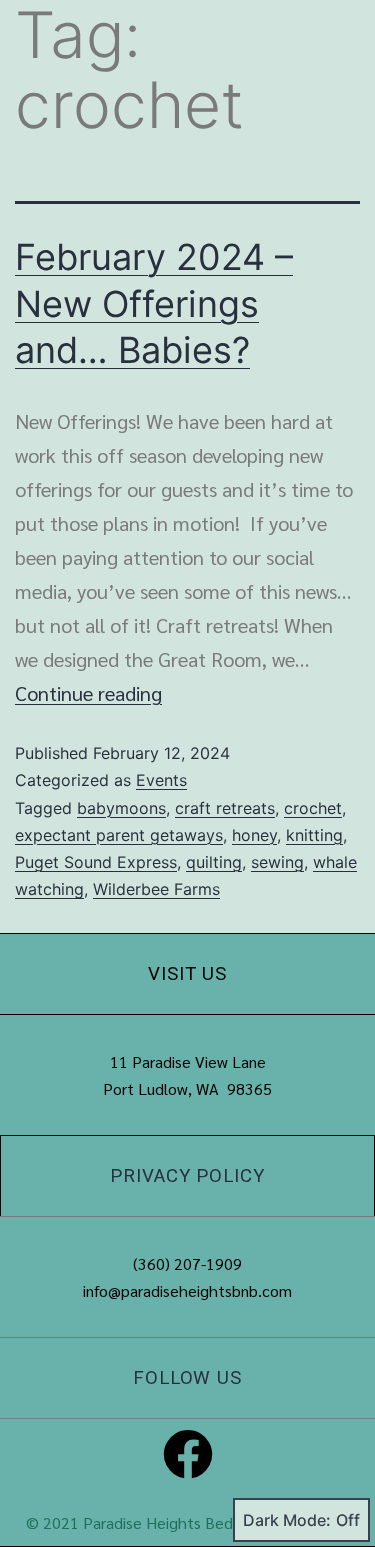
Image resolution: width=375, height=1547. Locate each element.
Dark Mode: (287, 1520)
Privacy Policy (187, 1176)
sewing (277, 862)
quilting (214, 862)
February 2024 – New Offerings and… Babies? (154, 304)
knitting (314, 835)
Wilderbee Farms (156, 889)
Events (161, 780)
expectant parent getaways (119, 835)
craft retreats (225, 808)
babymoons (121, 808)
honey (254, 835)
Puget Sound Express (96, 862)
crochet (313, 808)
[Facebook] (188, 1454)
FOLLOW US (187, 1378)
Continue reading (88, 693)
